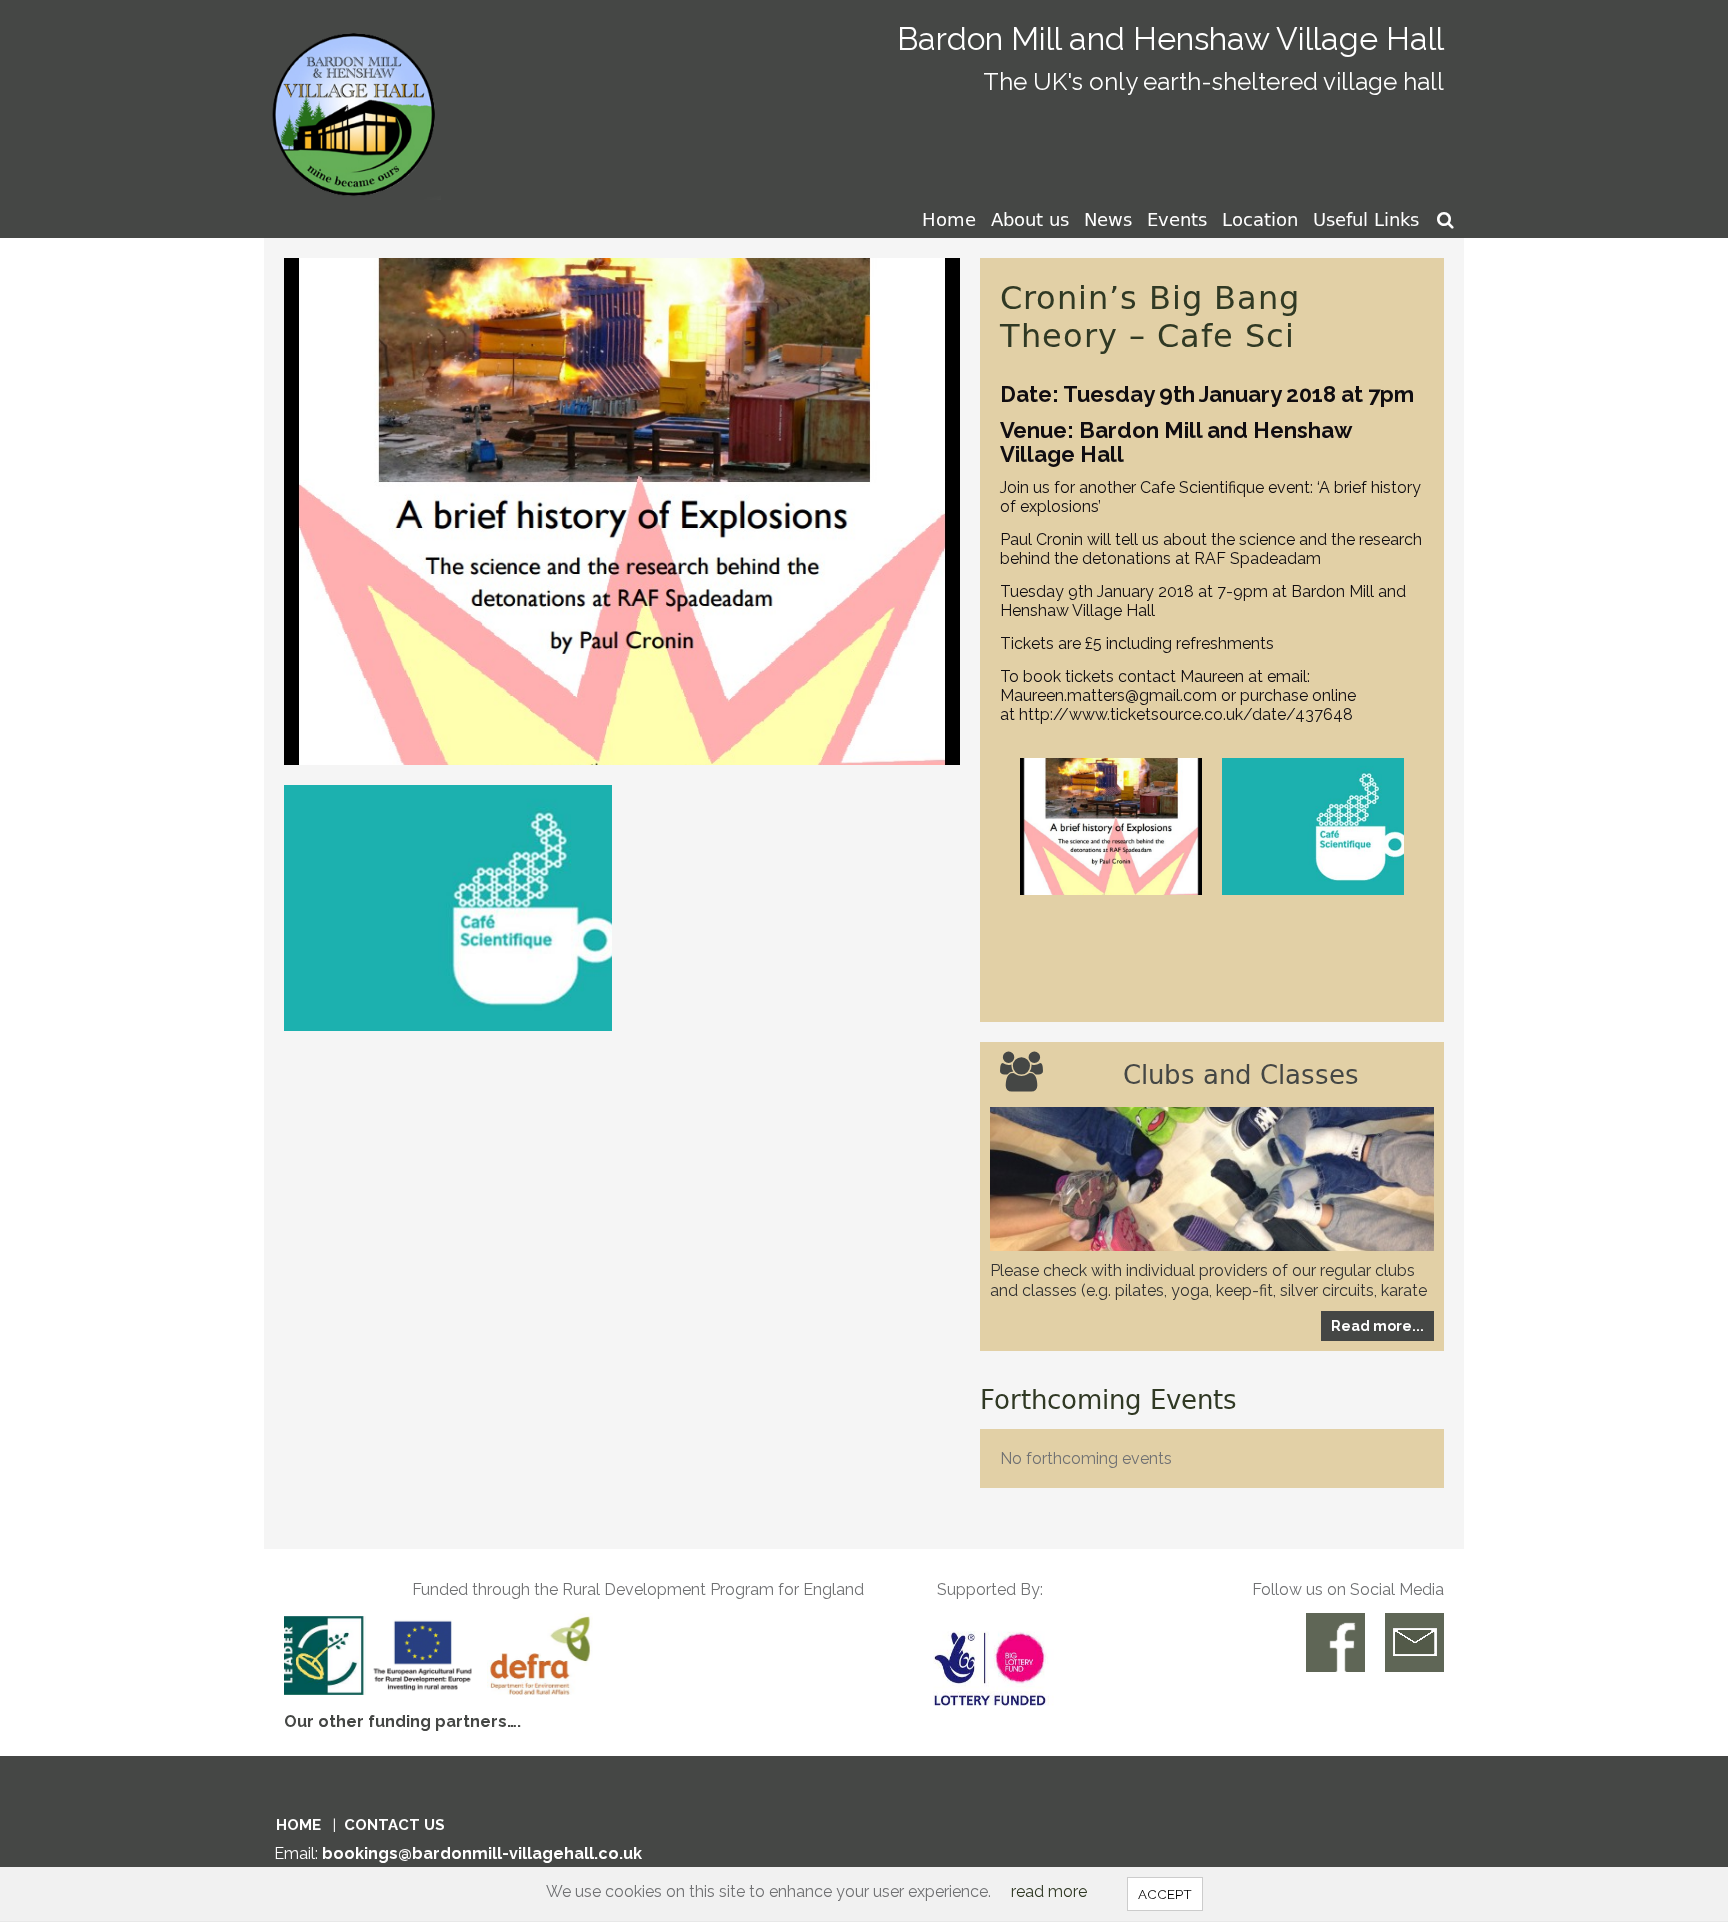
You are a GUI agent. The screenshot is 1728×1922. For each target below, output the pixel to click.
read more (1049, 1891)
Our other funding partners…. (402, 1721)
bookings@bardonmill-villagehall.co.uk (482, 1853)
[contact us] (1414, 1642)
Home (949, 219)
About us (1030, 219)
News (1108, 219)
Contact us (394, 1825)
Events (1177, 219)
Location (1260, 219)
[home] (357, 98)
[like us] (1335, 1642)
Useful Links (1366, 219)
